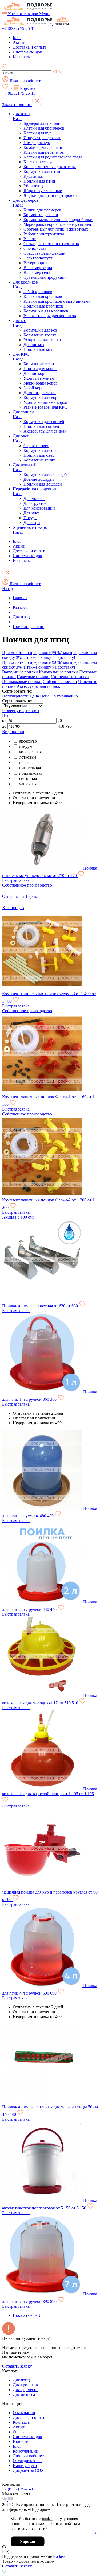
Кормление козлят (40, 335)
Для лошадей (25, 465)
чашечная (28, 784)
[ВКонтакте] (5, 2500)
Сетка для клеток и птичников (51, 244)
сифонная (28, 779)
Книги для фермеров (42, 210)
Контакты (22, 57)
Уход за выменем (39, 378)
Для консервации (39, 508)
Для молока (34, 498)
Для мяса (32, 513)
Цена (34, 696)
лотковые (28, 757)
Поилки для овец (39, 455)
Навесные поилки (33, 677)
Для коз (20, 321)
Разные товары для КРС (45, 407)
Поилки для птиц (39, 181)
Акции (19, 42)
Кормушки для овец (42, 450)
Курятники (33, 176)
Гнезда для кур (37, 143)
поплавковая (31, 773)
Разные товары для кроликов (50, 316)
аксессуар (28, 741)
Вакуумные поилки (20, 672)
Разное (30, 239)
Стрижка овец (36, 446)
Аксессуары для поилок (39, 686)
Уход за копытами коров (45, 402)
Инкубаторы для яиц (42, 138)
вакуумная (29, 746)
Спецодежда (35, 248)
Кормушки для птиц (42, 171)
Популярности (15, 696)
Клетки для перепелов (44, 152)
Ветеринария (35, 263)
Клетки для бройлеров (44, 128)
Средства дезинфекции (45, 253)
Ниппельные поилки (70, 677)
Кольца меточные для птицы (50, 167)
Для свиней (23, 412)
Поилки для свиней (41, 426)
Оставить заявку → (20, 2566)
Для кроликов (25, 282)
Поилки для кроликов (43, 306)
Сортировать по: (17, 701)
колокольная (30, 752)
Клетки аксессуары (41, 162)
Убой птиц (33, 186)
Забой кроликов (38, 292)
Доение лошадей (39, 479)
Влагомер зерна (38, 268)
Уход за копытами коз (43, 340)
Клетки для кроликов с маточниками (57, 301)
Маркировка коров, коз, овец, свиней (57, 224)
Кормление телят (39, 364)
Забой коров (35, 388)
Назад (18, 119)
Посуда (30, 518)
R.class (59, 2556)
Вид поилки (13, 732)
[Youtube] (10, 2500)
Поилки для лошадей (43, 484)
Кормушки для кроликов (46, 311)
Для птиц (21, 114)
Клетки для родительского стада (53, 157)
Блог (17, 38)
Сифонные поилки (60, 682)
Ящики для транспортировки (50, 195)
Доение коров (36, 373)
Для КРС (21, 354)
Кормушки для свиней (44, 422)
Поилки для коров (40, 369)
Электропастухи (38, 258)
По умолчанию (64, 696)
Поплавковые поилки (22, 682)
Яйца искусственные (43, 191)
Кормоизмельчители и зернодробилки (58, 220)
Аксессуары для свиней (45, 431)
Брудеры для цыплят (42, 123)
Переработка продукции (35, 489)
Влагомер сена (37, 272)
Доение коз (34, 345)
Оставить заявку (17, 2366)
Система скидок (27, 52)
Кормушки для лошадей (45, 474)
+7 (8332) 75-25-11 (19, 28)
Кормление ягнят (39, 460)
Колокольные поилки (58, 672)
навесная (27, 763)
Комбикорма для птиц (43, 147)
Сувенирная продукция (45, 277)
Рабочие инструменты (44, 234)
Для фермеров (26, 200)
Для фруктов (35, 503)
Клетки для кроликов (43, 296)
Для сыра (32, 523)
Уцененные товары (30, 527)
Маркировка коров (41, 383)
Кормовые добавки (41, 215)
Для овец (21, 436)
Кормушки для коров (43, 397)
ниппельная (30, 768)
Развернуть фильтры (21, 711)
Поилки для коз (38, 349)
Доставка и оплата (30, 47)
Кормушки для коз (40, 330)
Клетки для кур (37, 133)
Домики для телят (40, 393)
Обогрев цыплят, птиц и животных (56, 229)
